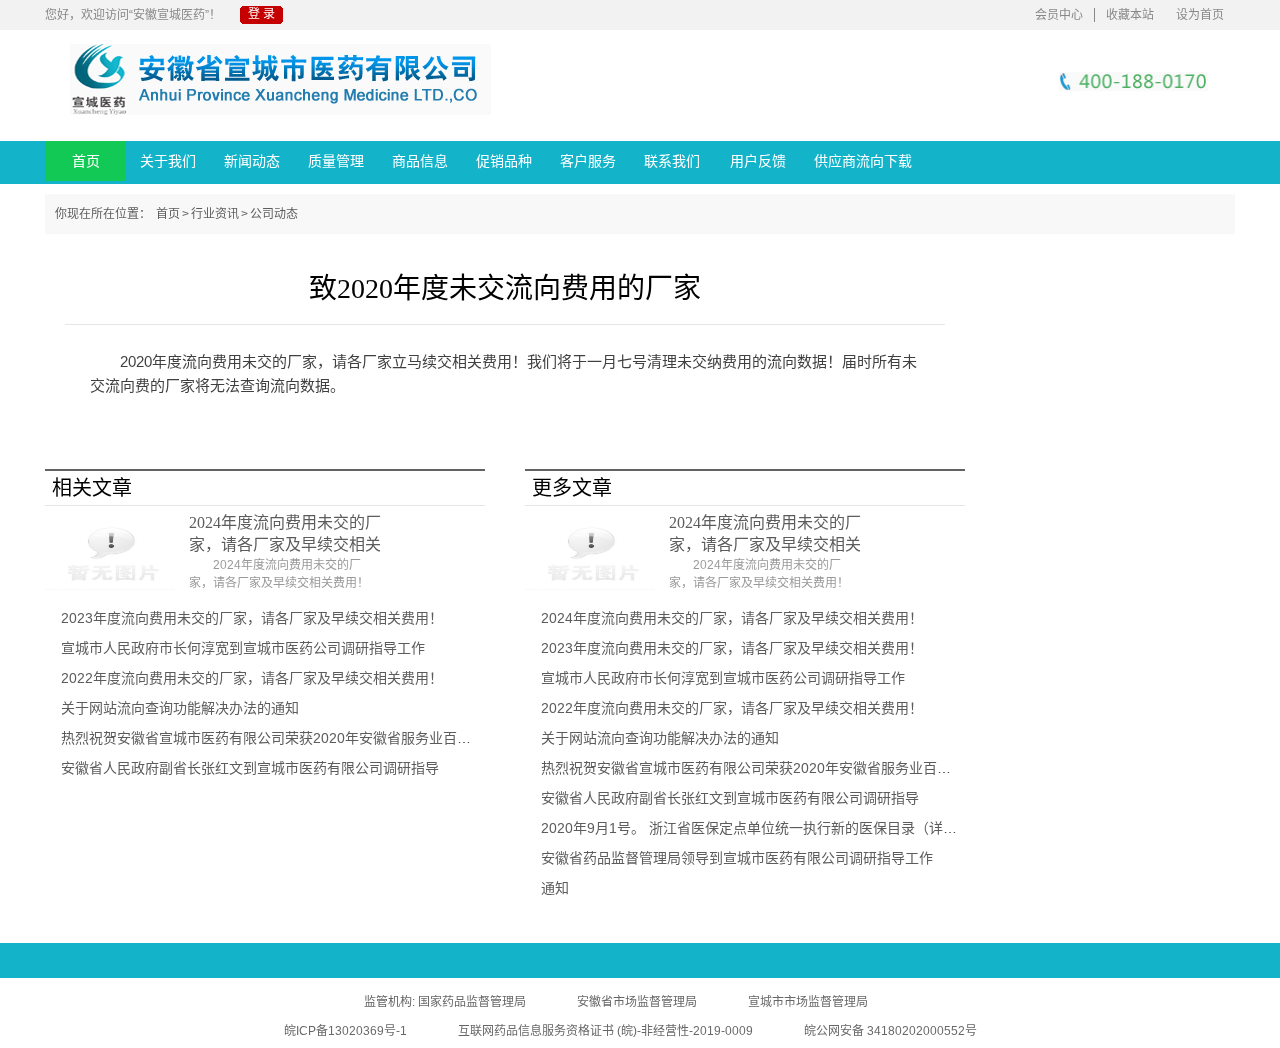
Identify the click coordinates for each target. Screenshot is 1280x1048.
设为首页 (1200, 15)
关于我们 (168, 161)
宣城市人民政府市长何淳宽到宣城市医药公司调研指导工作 (243, 648)
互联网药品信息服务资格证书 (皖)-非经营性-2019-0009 (605, 1031)
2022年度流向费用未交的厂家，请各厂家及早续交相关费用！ (252, 678)
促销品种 (504, 161)
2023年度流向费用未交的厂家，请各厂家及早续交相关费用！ (252, 618)
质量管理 (336, 161)
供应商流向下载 (863, 161)
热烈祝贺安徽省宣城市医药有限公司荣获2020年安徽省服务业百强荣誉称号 (294, 738)
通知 (555, 888)
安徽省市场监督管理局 (637, 1002)
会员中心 (1059, 15)
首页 (86, 161)
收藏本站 (1130, 15)
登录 (263, 14)
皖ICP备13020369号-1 (345, 1031)
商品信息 (420, 161)
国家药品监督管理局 (472, 1002)
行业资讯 (215, 214)
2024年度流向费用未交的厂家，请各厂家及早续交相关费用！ (732, 618)
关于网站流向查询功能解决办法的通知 (180, 708)
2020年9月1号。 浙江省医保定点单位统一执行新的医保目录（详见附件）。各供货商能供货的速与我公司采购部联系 (899, 828)
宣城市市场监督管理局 (808, 1002)
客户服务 (588, 161)
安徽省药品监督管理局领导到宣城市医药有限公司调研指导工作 (737, 858)
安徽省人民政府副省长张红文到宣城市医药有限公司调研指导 (250, 768)
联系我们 (672, 161)
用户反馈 (758, 161)
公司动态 (274, 214)
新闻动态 (252, 161)
